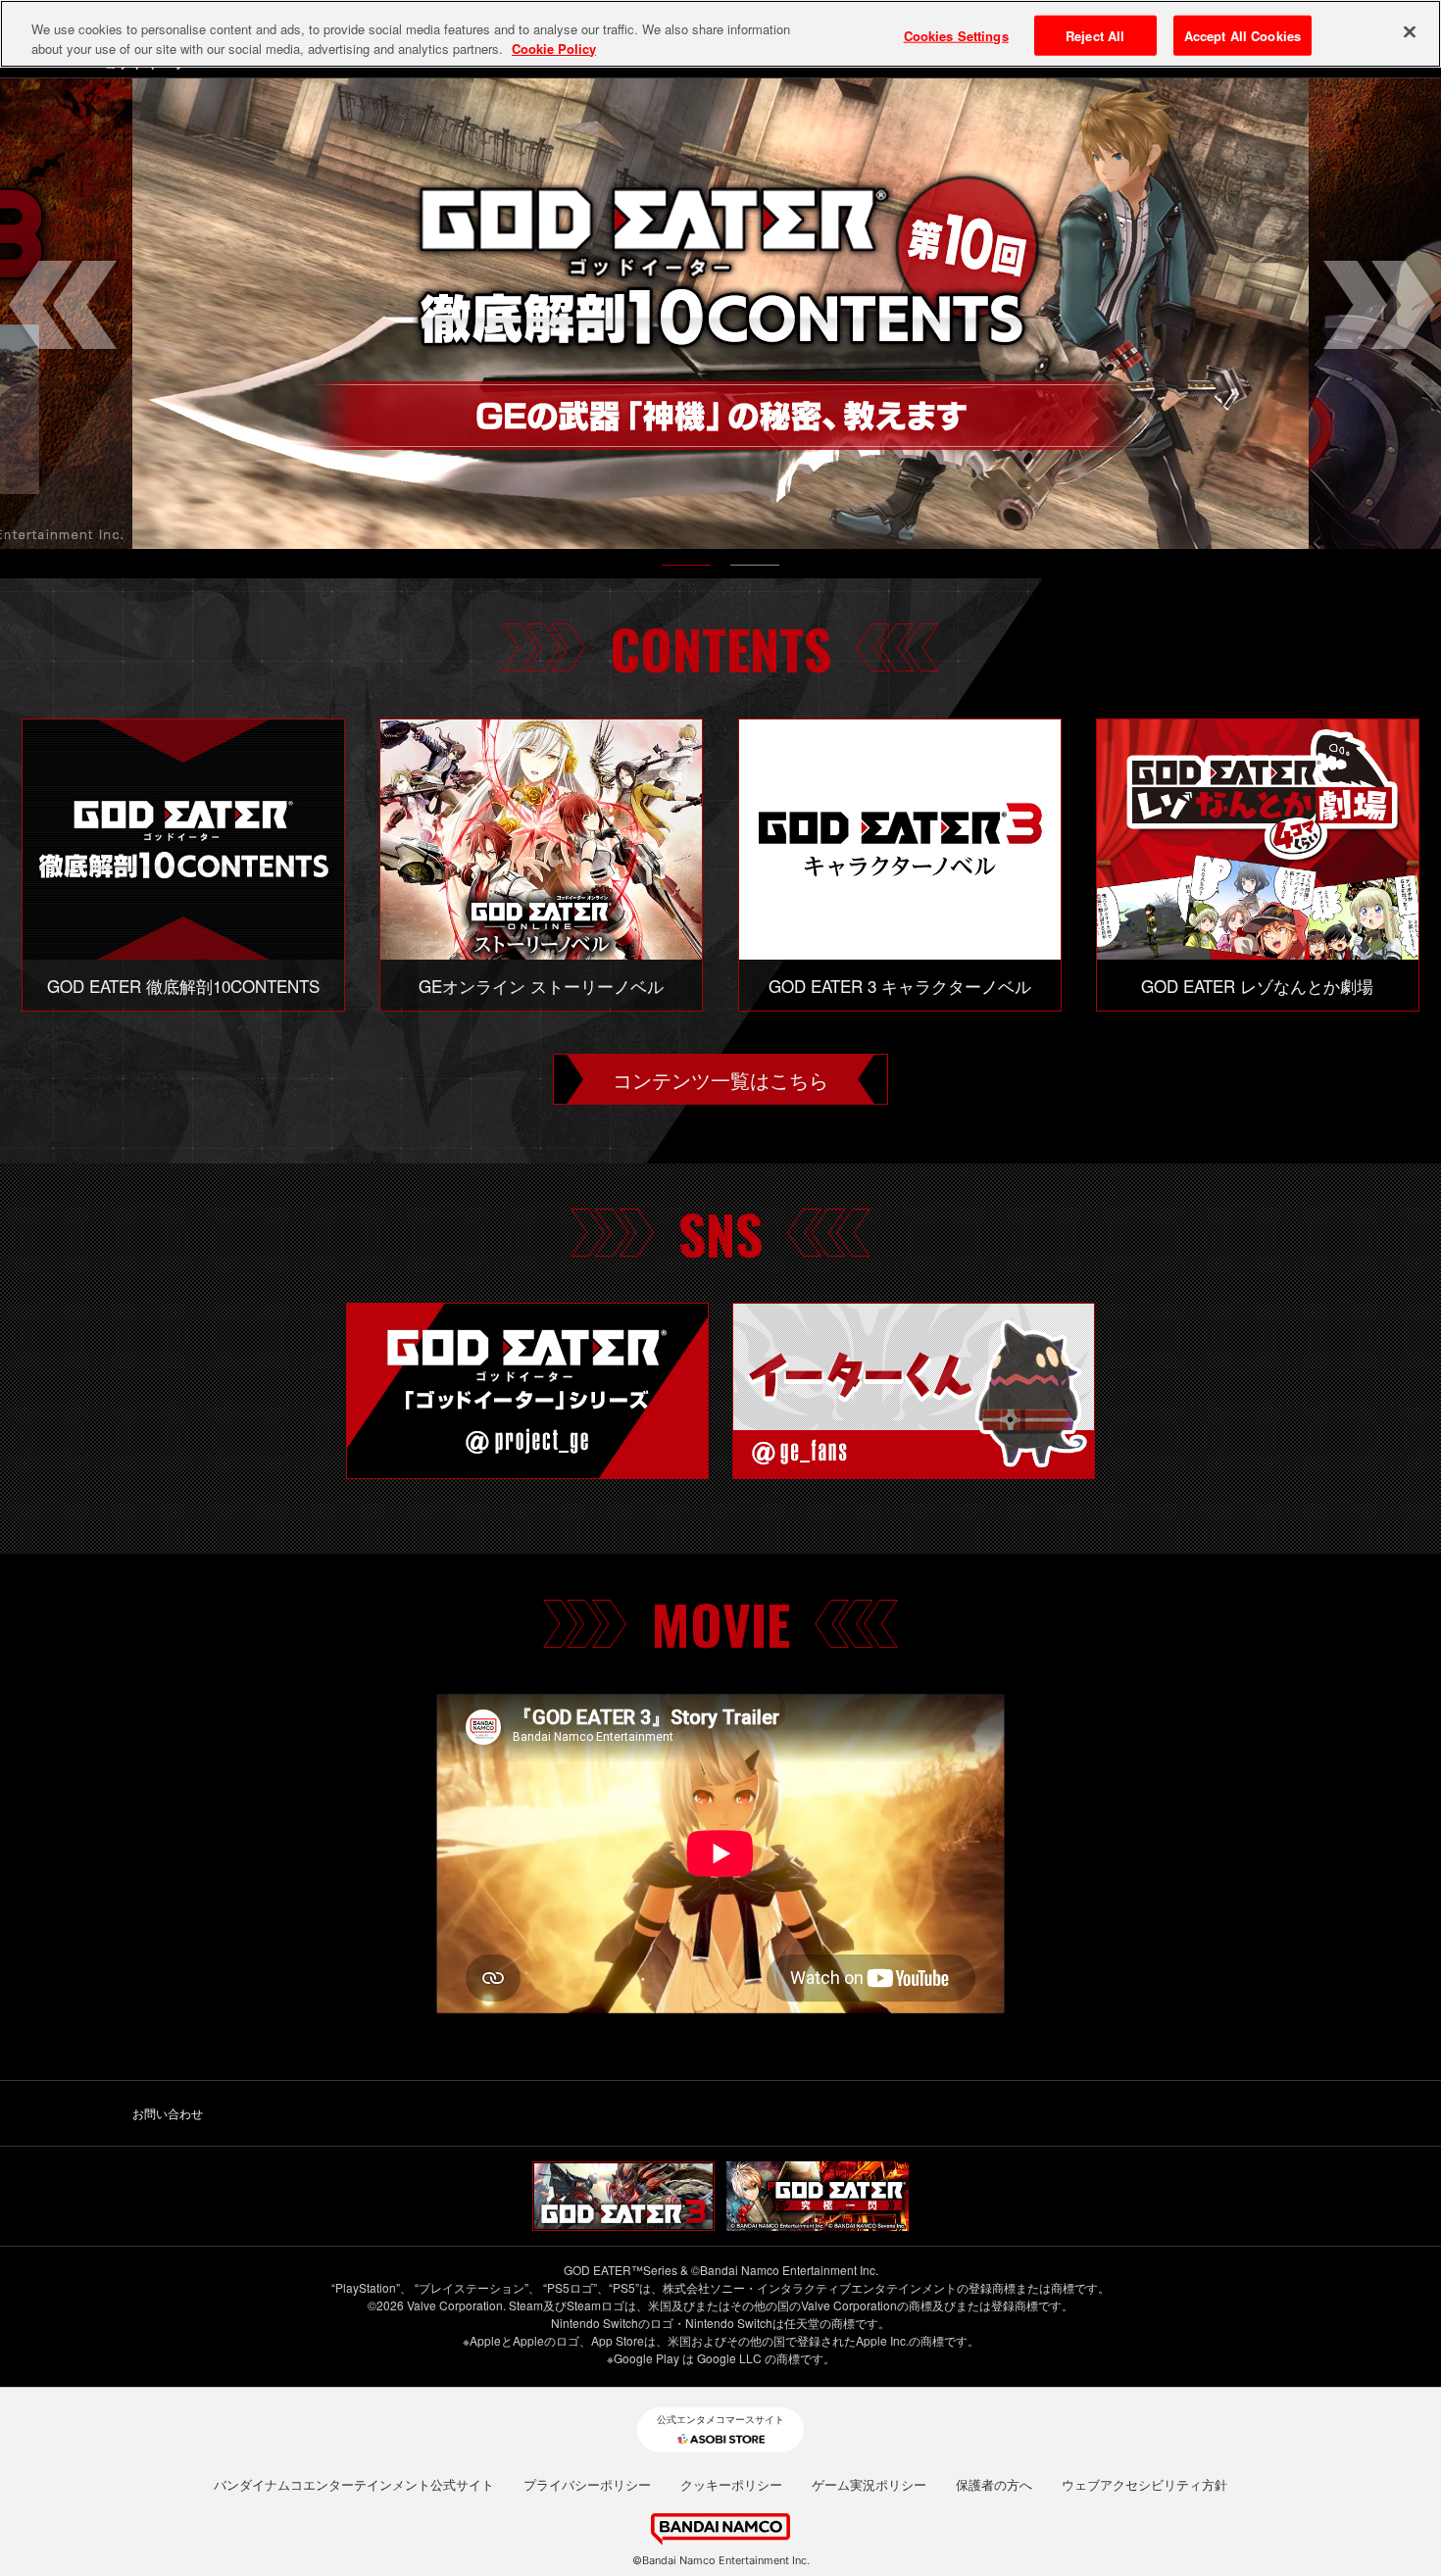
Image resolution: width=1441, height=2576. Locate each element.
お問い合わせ (168, 2113)
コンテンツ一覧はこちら (720, 1079)
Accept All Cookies (1242, 35)
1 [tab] (686, 570)
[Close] (1410, 31)
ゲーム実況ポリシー (869, 2485)
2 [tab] (755, 570)
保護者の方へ (994, 2485)
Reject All (1095, 35)
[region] (720, 34)
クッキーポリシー (731, 2485)
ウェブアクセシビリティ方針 (1144, 2485)
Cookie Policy (554, 49)
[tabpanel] (720, 314)
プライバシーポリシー (587, 2485)
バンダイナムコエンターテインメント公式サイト (354, 2485)
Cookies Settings (956, 35)
